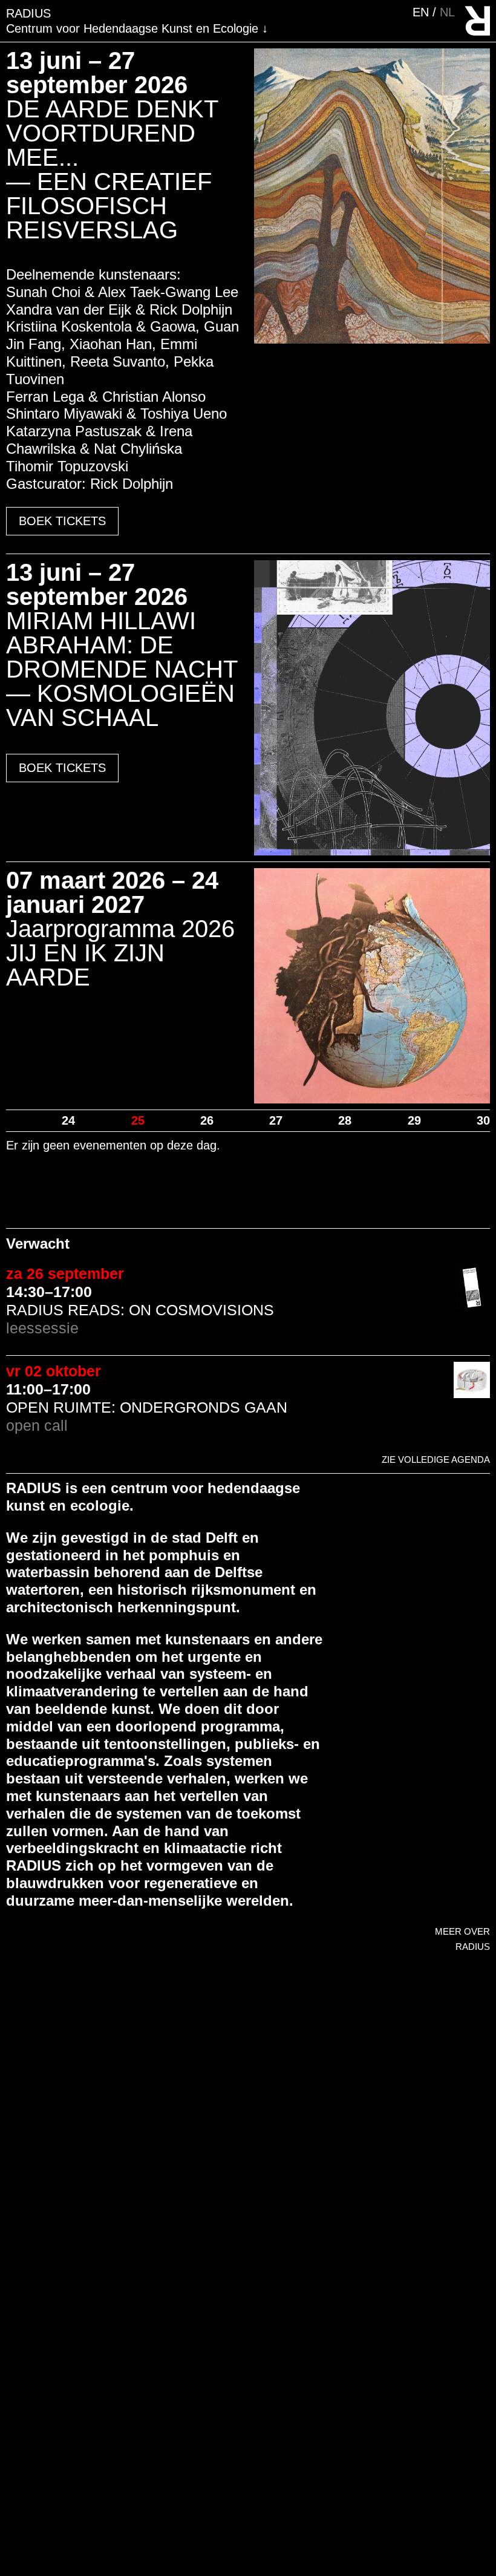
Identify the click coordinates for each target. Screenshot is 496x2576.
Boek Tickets (62, 521)
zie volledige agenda (436, 1460)
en (423, 12)
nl (447, 12)
